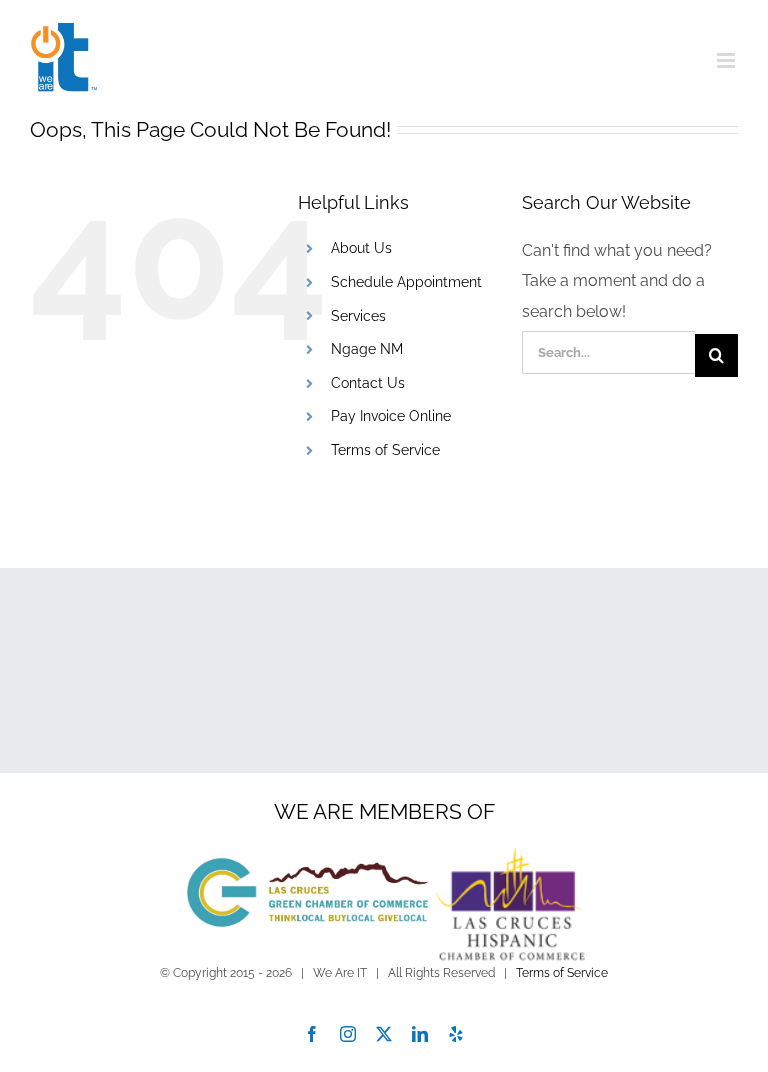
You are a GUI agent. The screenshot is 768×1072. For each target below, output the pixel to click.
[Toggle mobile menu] (727, 60)
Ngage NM (367, 349)
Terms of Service (385, 450)
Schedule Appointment (406, 282)
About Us (361, 248)
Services (358, 316)
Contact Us (368, 383)
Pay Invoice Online (391, 416)
